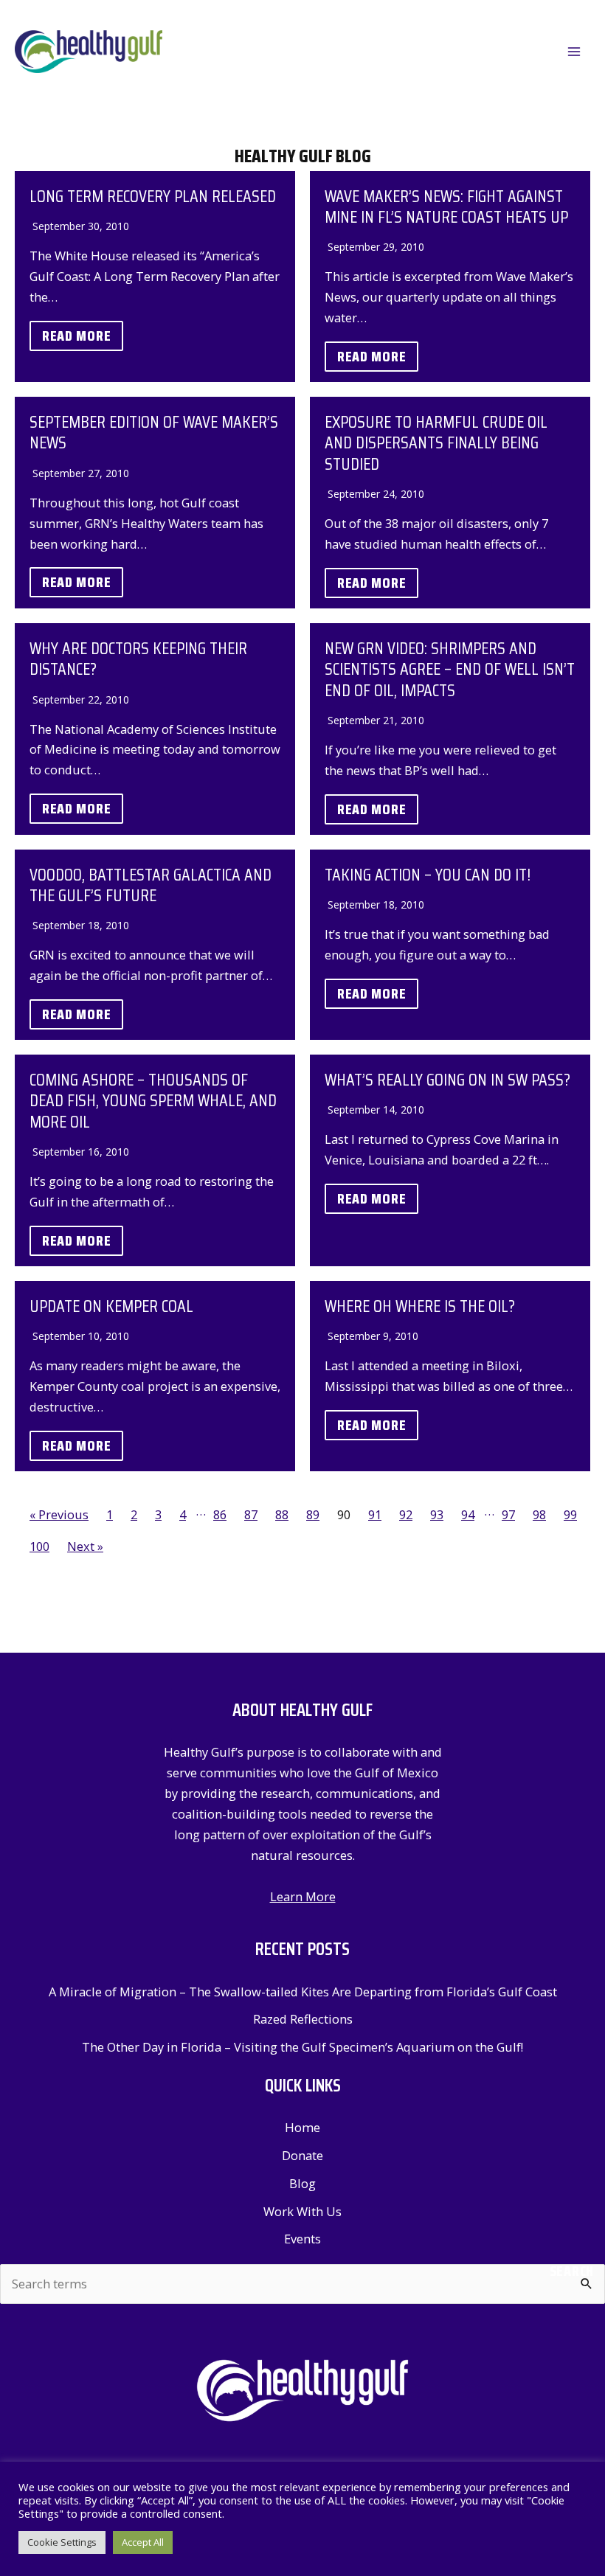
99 (570, 1514)
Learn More (303, 1896)
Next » (85, 1546)
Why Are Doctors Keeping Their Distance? (138, 658)
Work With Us (302, 2211)
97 (508, 1514)
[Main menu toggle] (574, 52)
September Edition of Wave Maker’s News (154, 432)
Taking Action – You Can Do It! (428, 874)
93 (437, 1514)
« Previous (59, 1514)
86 (220, 1514)
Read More (76, 336)
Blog (302, 2183)
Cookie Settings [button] (62, 2542)
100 (39, 1546)
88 (282, 1514)
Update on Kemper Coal (111, 1306)
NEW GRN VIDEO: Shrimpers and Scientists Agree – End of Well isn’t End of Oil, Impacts (450, 669)
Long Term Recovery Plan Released (153, 196)
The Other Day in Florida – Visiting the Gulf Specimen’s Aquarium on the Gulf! (302, 2047)
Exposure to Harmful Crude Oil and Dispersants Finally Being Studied (436, 442)
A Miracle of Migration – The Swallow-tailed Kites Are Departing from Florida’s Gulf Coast (303, 1992)
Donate (302, 2155)
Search (572, 2271)
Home (302, 2127)
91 (375, 1514)
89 (313, 1514)
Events (302, 2239)
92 (406, 1514)
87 (251, 1514)
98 (539, 1514)
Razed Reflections (303, 2019)
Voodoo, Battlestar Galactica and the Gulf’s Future (151, 885)
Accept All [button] (143, 2542)
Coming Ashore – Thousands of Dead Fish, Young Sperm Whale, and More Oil (153, 1100)
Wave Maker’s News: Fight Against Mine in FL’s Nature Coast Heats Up (446, 206)
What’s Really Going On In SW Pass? (447, 1079)
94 (468, 1514)
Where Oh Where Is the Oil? (420, 1306)
